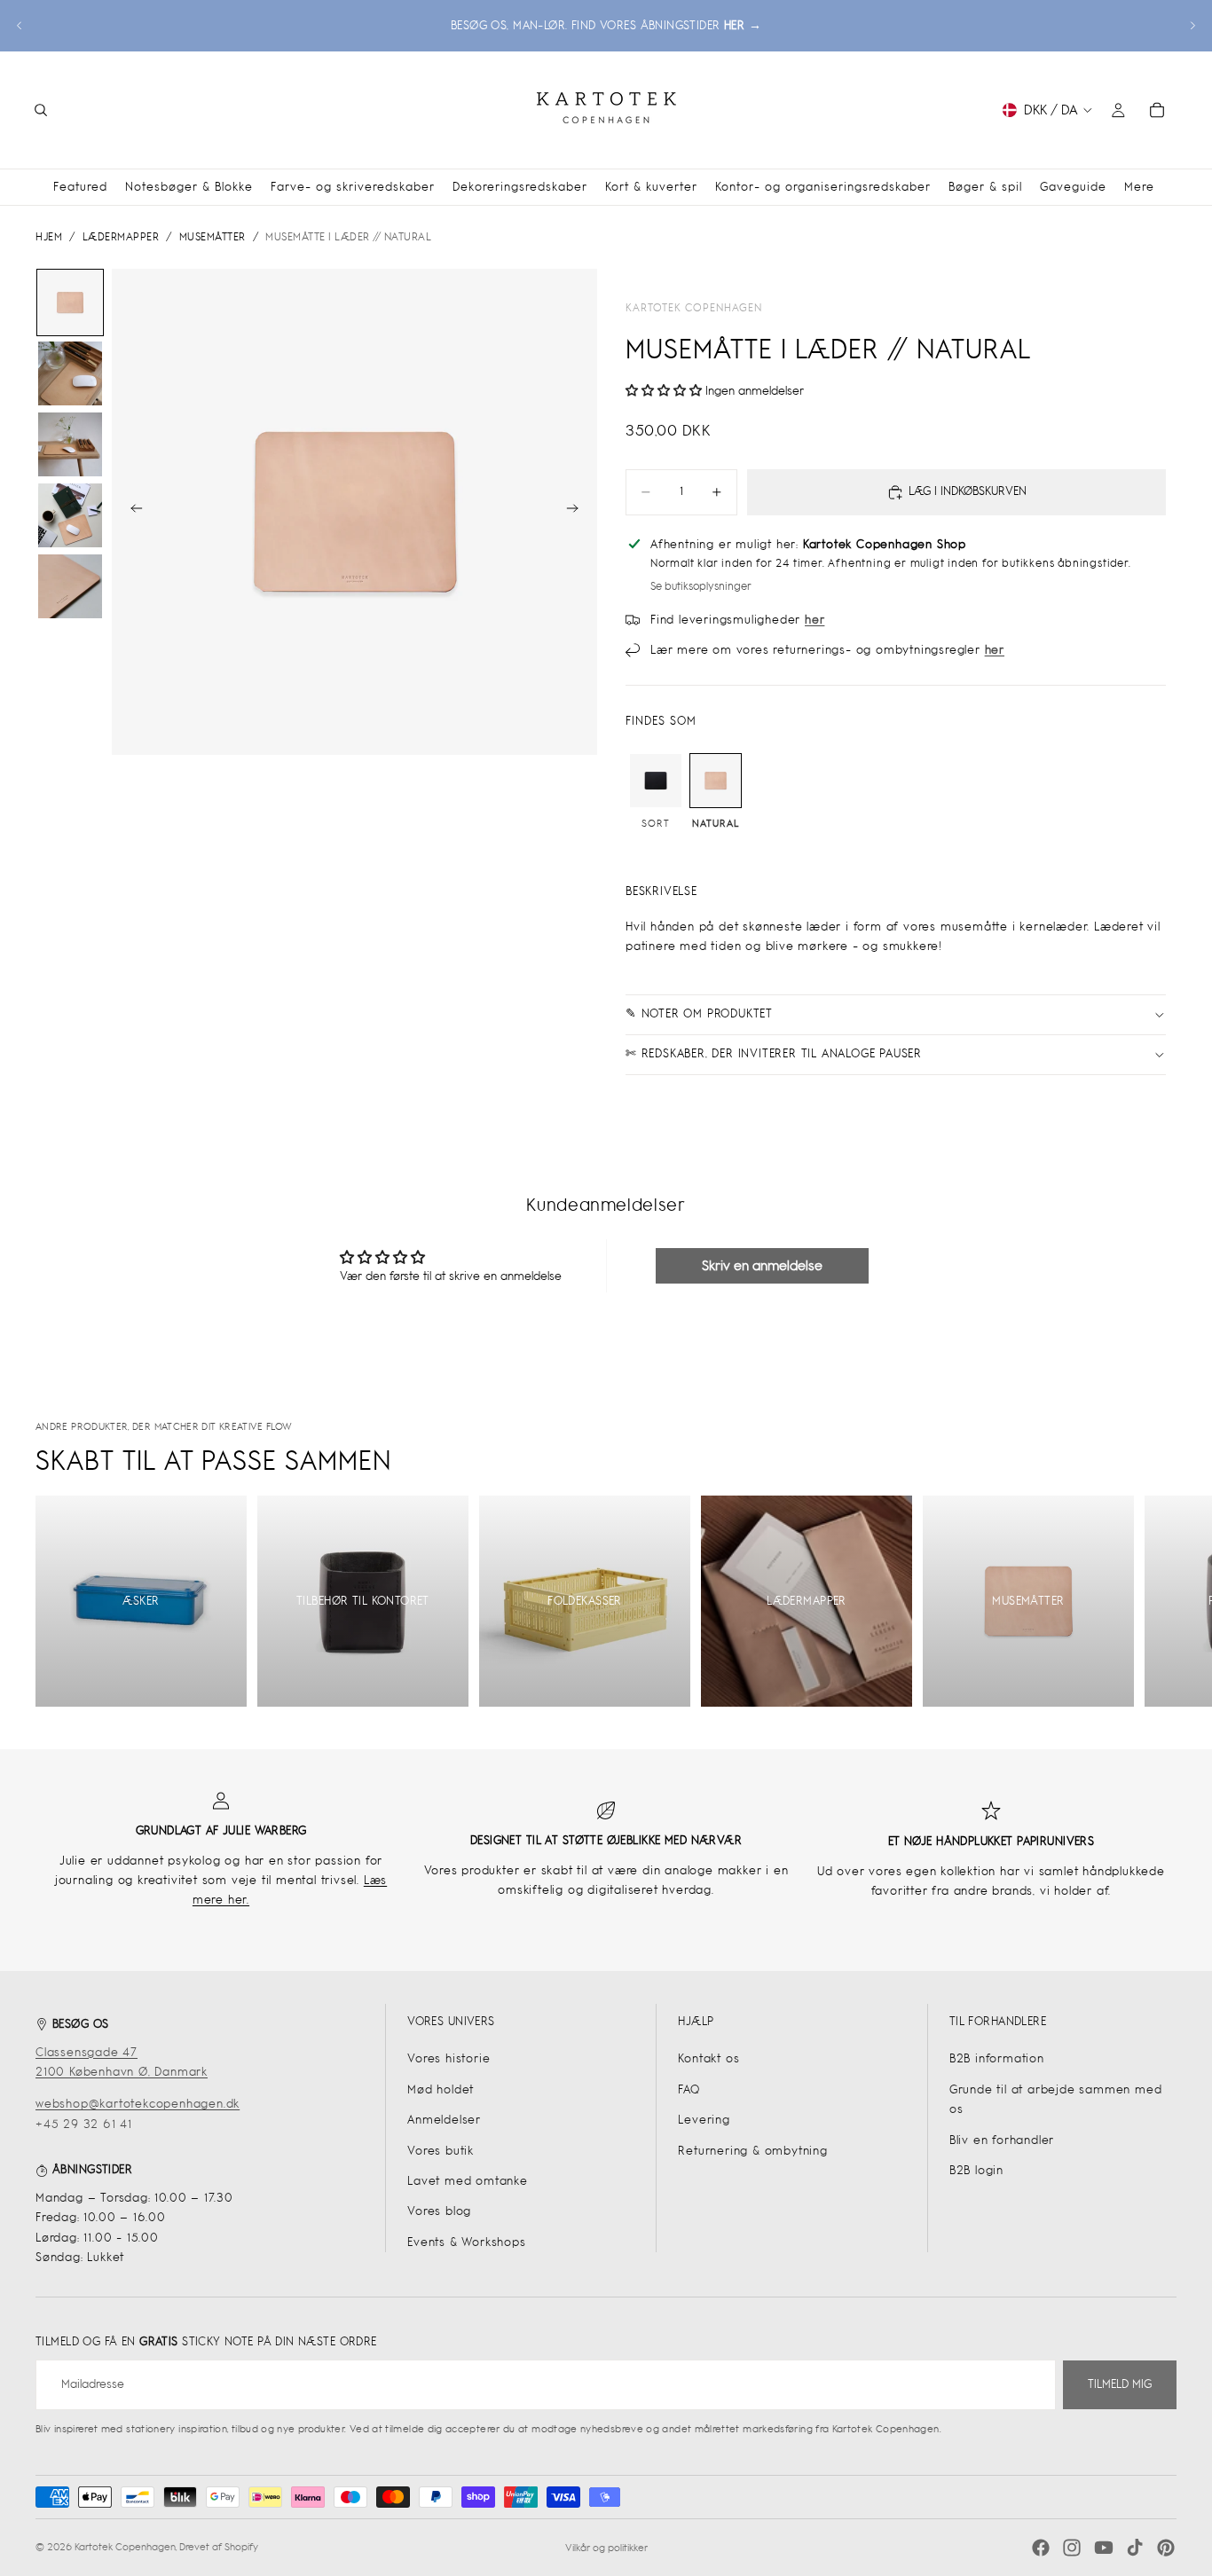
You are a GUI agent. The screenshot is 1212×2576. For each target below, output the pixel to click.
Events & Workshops (466, 2242)
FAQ (689, 2089)
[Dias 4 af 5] (70, 515)
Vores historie (449, 2058)
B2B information (997, 2058)
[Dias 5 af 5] (70, 586)
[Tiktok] (1135, 2548)
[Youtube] (1104, 2548)
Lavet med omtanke (468, 2181)
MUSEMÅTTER (212, 237)
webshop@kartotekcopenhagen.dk (138, 2104)
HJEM (49, 237)
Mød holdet (441, 2089)
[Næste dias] (1192, 26)
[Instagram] (1072, 2548)
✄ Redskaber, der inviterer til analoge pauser (774, 1053)
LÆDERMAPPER (121, 237)
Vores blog (439, 2211)
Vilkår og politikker (606, 2548)
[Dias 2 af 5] (70, 373)
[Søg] (41, 110)
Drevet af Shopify (219, 2547)
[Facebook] (1041, 2548)
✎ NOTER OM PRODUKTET (699, 1013)
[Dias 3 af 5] (70, 444)
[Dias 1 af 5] (70, 302)
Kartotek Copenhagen (694, 308)
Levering (704, 2120)
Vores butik (441, 2151)
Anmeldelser (444, 2120)
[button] (664, 391)
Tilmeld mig (1120, 2384)
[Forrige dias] (20, 26)
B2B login (976, 2170)
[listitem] (1139, 187)
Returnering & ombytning (752, 2151)
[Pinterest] (1166, 2548)
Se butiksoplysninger (701, 586)
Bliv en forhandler (1002, 2140)
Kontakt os (708, 2058)
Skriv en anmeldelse (762, 1265)
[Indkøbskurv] (1157, 110)
